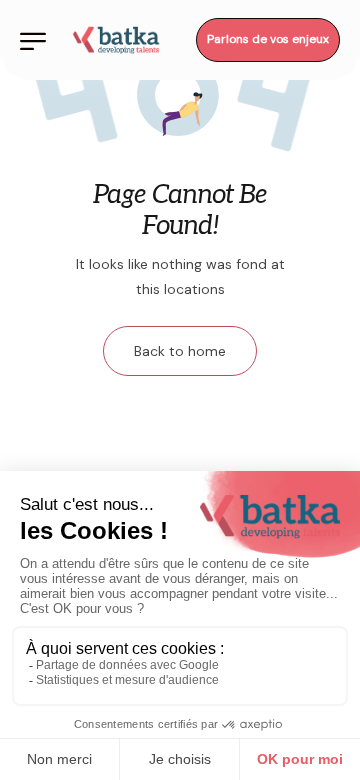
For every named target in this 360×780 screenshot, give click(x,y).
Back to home (180, 351)
